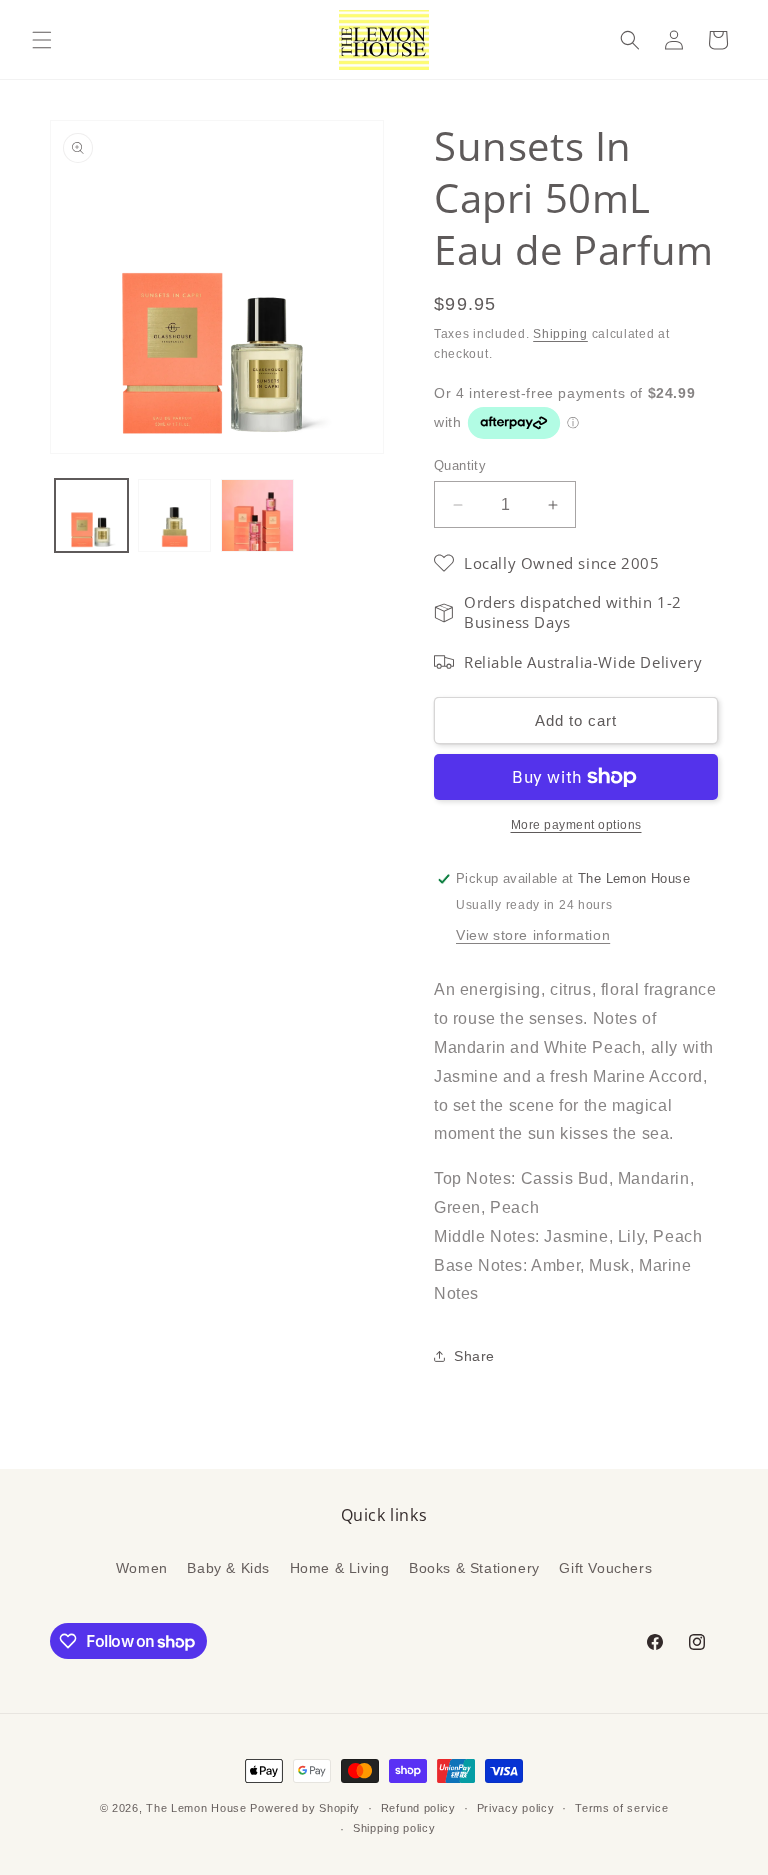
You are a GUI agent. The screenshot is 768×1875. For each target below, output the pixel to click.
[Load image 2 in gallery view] (174, 515)
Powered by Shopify (305, 1808)
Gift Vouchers (605, 1568)
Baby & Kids (228, 1568)
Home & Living (340, 1568)
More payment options (576, 825)
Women (142, 1568)
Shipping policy (394, 1828)
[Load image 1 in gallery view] (91, 515)
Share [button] (474, 1356)
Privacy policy (516, 1808)
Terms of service (621, 1808)
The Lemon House (196, 1808)
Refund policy (418, 1808)
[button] (42, 40)
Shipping (560, 334)
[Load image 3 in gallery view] (257, 515)
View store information (533, 935)
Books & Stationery (474, 1568)
